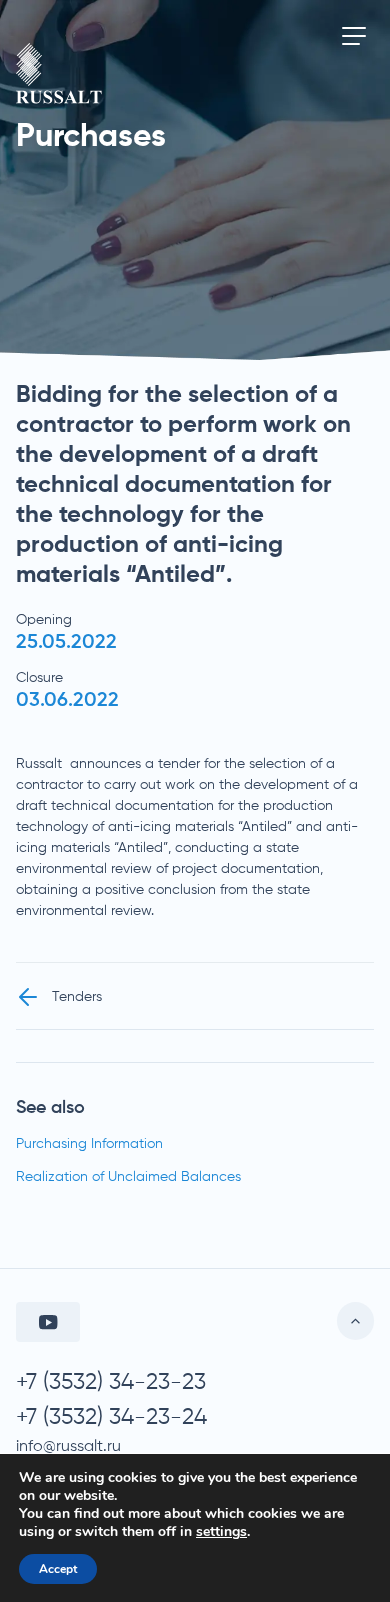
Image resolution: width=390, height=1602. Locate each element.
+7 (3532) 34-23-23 (111, 1382)
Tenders (77, 997)
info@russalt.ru (68, 1447)
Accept (58, 1569)
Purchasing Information (89, 1144)
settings (221, 1532)
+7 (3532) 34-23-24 (111, 1417)
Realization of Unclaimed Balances (128, 1177)
